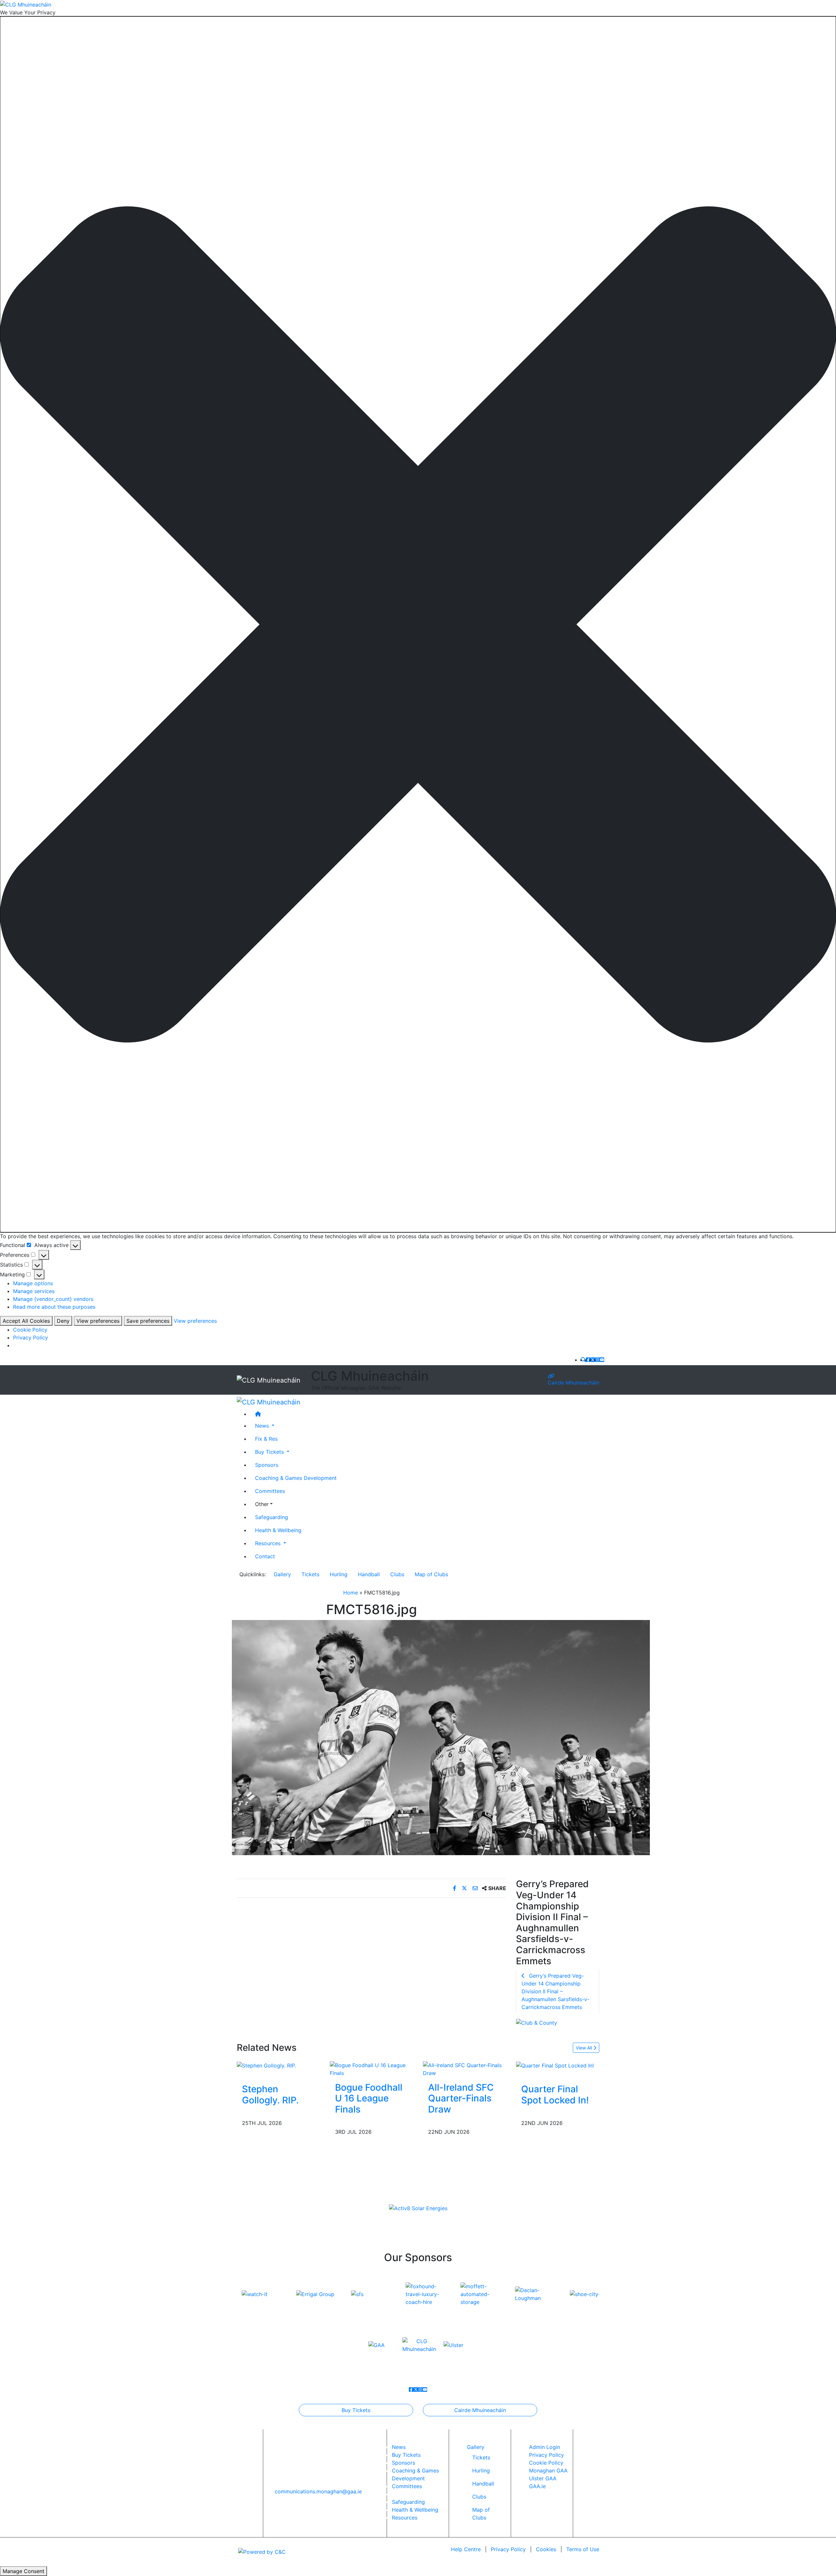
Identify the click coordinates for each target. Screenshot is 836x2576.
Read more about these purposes (54, 1307)
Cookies (546, 2549)
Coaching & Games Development (296, 1478)
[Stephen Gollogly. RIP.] (266, 2065)
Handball (369, 1574)
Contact (265, 1556)
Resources (405, 2518)
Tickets (310, 1574)
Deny (63, 1321)
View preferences (98, 1321)
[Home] (425, 1414)
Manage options (33, 1283)
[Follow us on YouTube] (602, 1360)
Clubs (397, 1574)
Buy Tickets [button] (270, 1451)
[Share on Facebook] (455, 1888)
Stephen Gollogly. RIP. (270, 2095)
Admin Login (545, 2447)
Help (466, 2549)
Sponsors (267, 1465)
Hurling (339, 1574)
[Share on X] (465, 1888)
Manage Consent (24, 2571)
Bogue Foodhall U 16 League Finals (369, 2098)
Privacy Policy (31, 1337)
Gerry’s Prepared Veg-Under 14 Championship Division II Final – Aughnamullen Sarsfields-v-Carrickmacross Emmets (555, 1991)
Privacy (508, 2549)
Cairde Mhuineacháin (573, 1383)
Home (351, 1593)
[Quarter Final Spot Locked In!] (555, 2065)
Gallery (282, 1574)
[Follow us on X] (593, 1360)
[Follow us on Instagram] (597, 1360)
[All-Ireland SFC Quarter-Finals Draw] (465, 2068)
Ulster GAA (543, 2478)
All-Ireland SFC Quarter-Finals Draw (461, 2098)
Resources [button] (269, 1543)
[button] (418, 624)
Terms (583, 2549)
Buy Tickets (356, 2410)
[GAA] (377, 2345)
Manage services (34, 1291)
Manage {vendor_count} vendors (53, 1299)
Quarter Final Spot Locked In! (555, 2095)
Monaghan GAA (548, 2471)
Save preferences (148, 1321)
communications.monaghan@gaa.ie (318, 2491)
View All (585, 2048)
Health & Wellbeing (278, 1530)
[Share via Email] (476, 1888)
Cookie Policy (30, 1330)
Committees (270, 1491)
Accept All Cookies (26, 1321)
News (399, 2447)
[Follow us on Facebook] (588, 1360)
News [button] (263, 1425)
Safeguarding (272, 1517)
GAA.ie (537, 2486)
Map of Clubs (431, 1574)
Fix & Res (266, 1438)
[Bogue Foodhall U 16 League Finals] (371, 2068)
